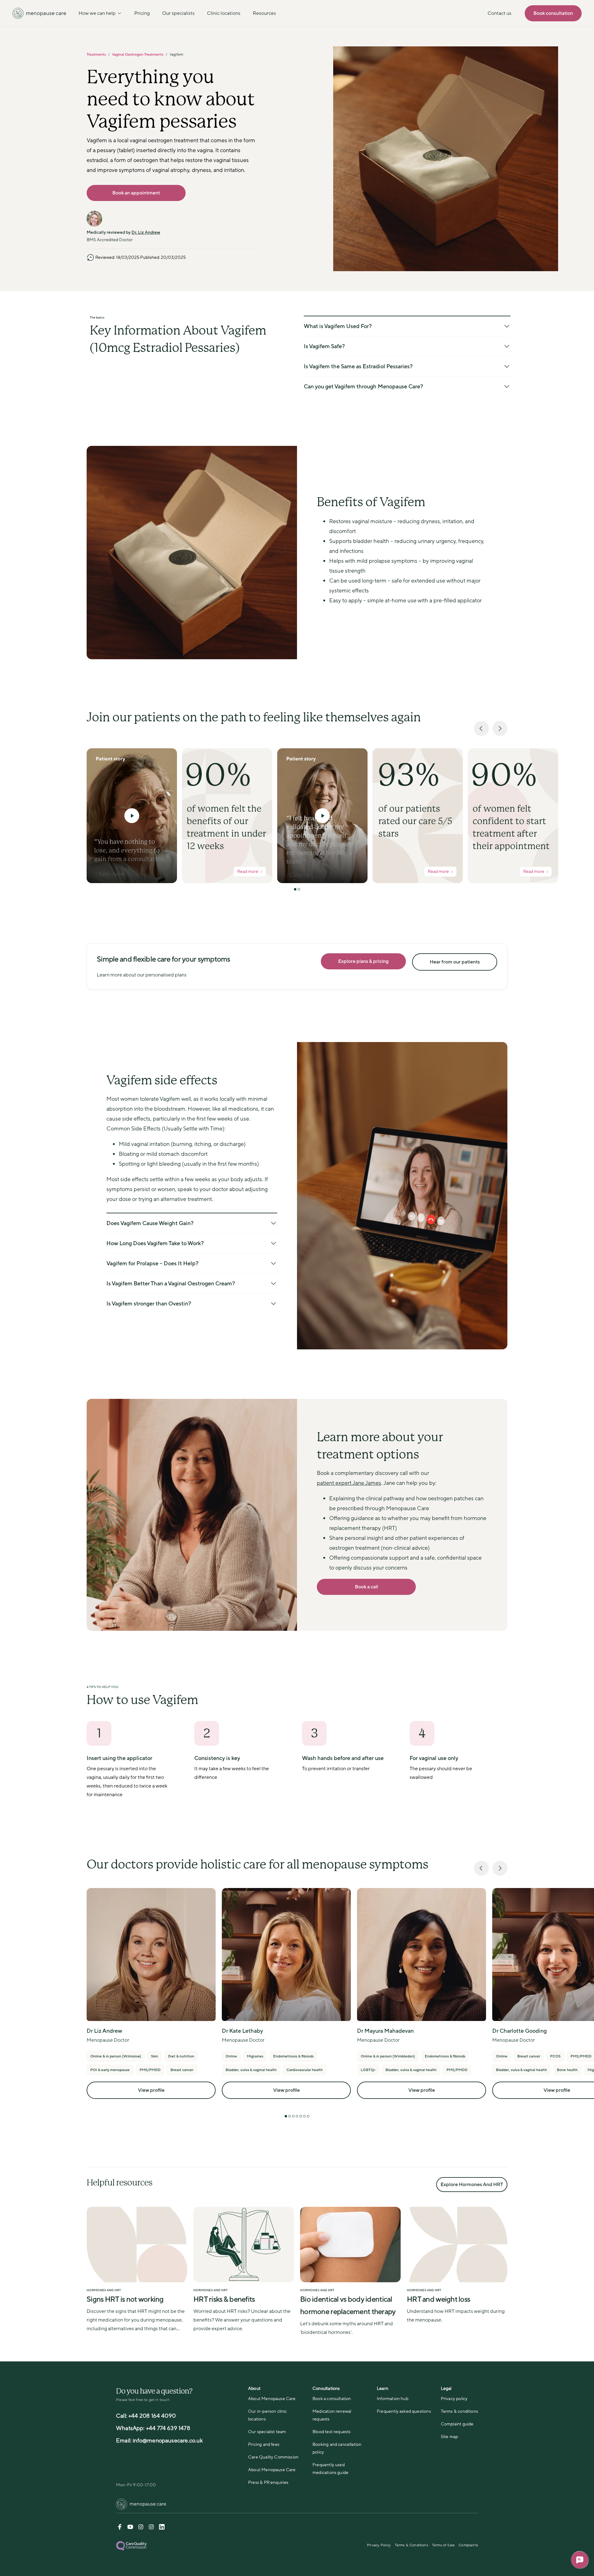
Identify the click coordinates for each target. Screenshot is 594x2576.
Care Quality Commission (273, 2457)
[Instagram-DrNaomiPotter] (141, 2528)
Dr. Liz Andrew (146, 232)
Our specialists (178, 13)
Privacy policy (454, 2399)
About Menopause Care (272, 2399)
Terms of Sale (443, 2545)
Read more (248, 871)
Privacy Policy (379, 2545)
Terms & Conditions (411, 2545)
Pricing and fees (264, 2444)
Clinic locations (224, 13)
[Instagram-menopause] (151, 2528)
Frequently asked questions (404, 2411)
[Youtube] (130, 2528)
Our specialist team (267, 2432)
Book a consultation (332, 2399)
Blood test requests (331, 2432)
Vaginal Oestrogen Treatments (138, 54)
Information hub (393, 2399)
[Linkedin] (162, 2528)
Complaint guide (457, 2424)
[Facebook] (120, 2528)
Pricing (142, 13)
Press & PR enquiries (268, 2482)
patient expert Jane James (349, 1483)
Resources (264, 13)
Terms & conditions (459, 2411)
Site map (449, 2437)
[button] (132, 816)
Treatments (96, 54)
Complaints (468, 2545)
